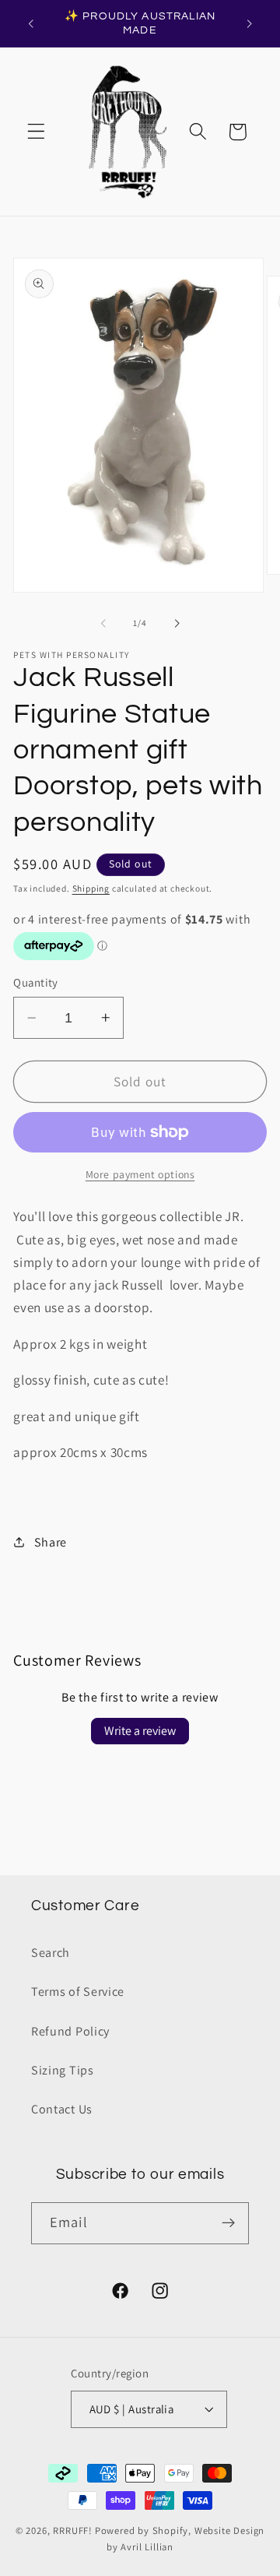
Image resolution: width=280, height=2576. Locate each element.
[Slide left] (103, 623)
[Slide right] (177, 623)
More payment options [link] (140, 1174)
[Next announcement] (250, 23)
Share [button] (51, 1542)
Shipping (91, 888)
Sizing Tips (63, 2070)
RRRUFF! (73, 2530)
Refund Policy (70, 2031)
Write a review (140, 1731)
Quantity (36, 982)
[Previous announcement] (30, 23)
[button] (36, 132)
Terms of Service (78, 1992)
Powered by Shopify (142, 2530)
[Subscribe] (228, 2223)
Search (51, 1953)
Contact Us (62, 2109)
